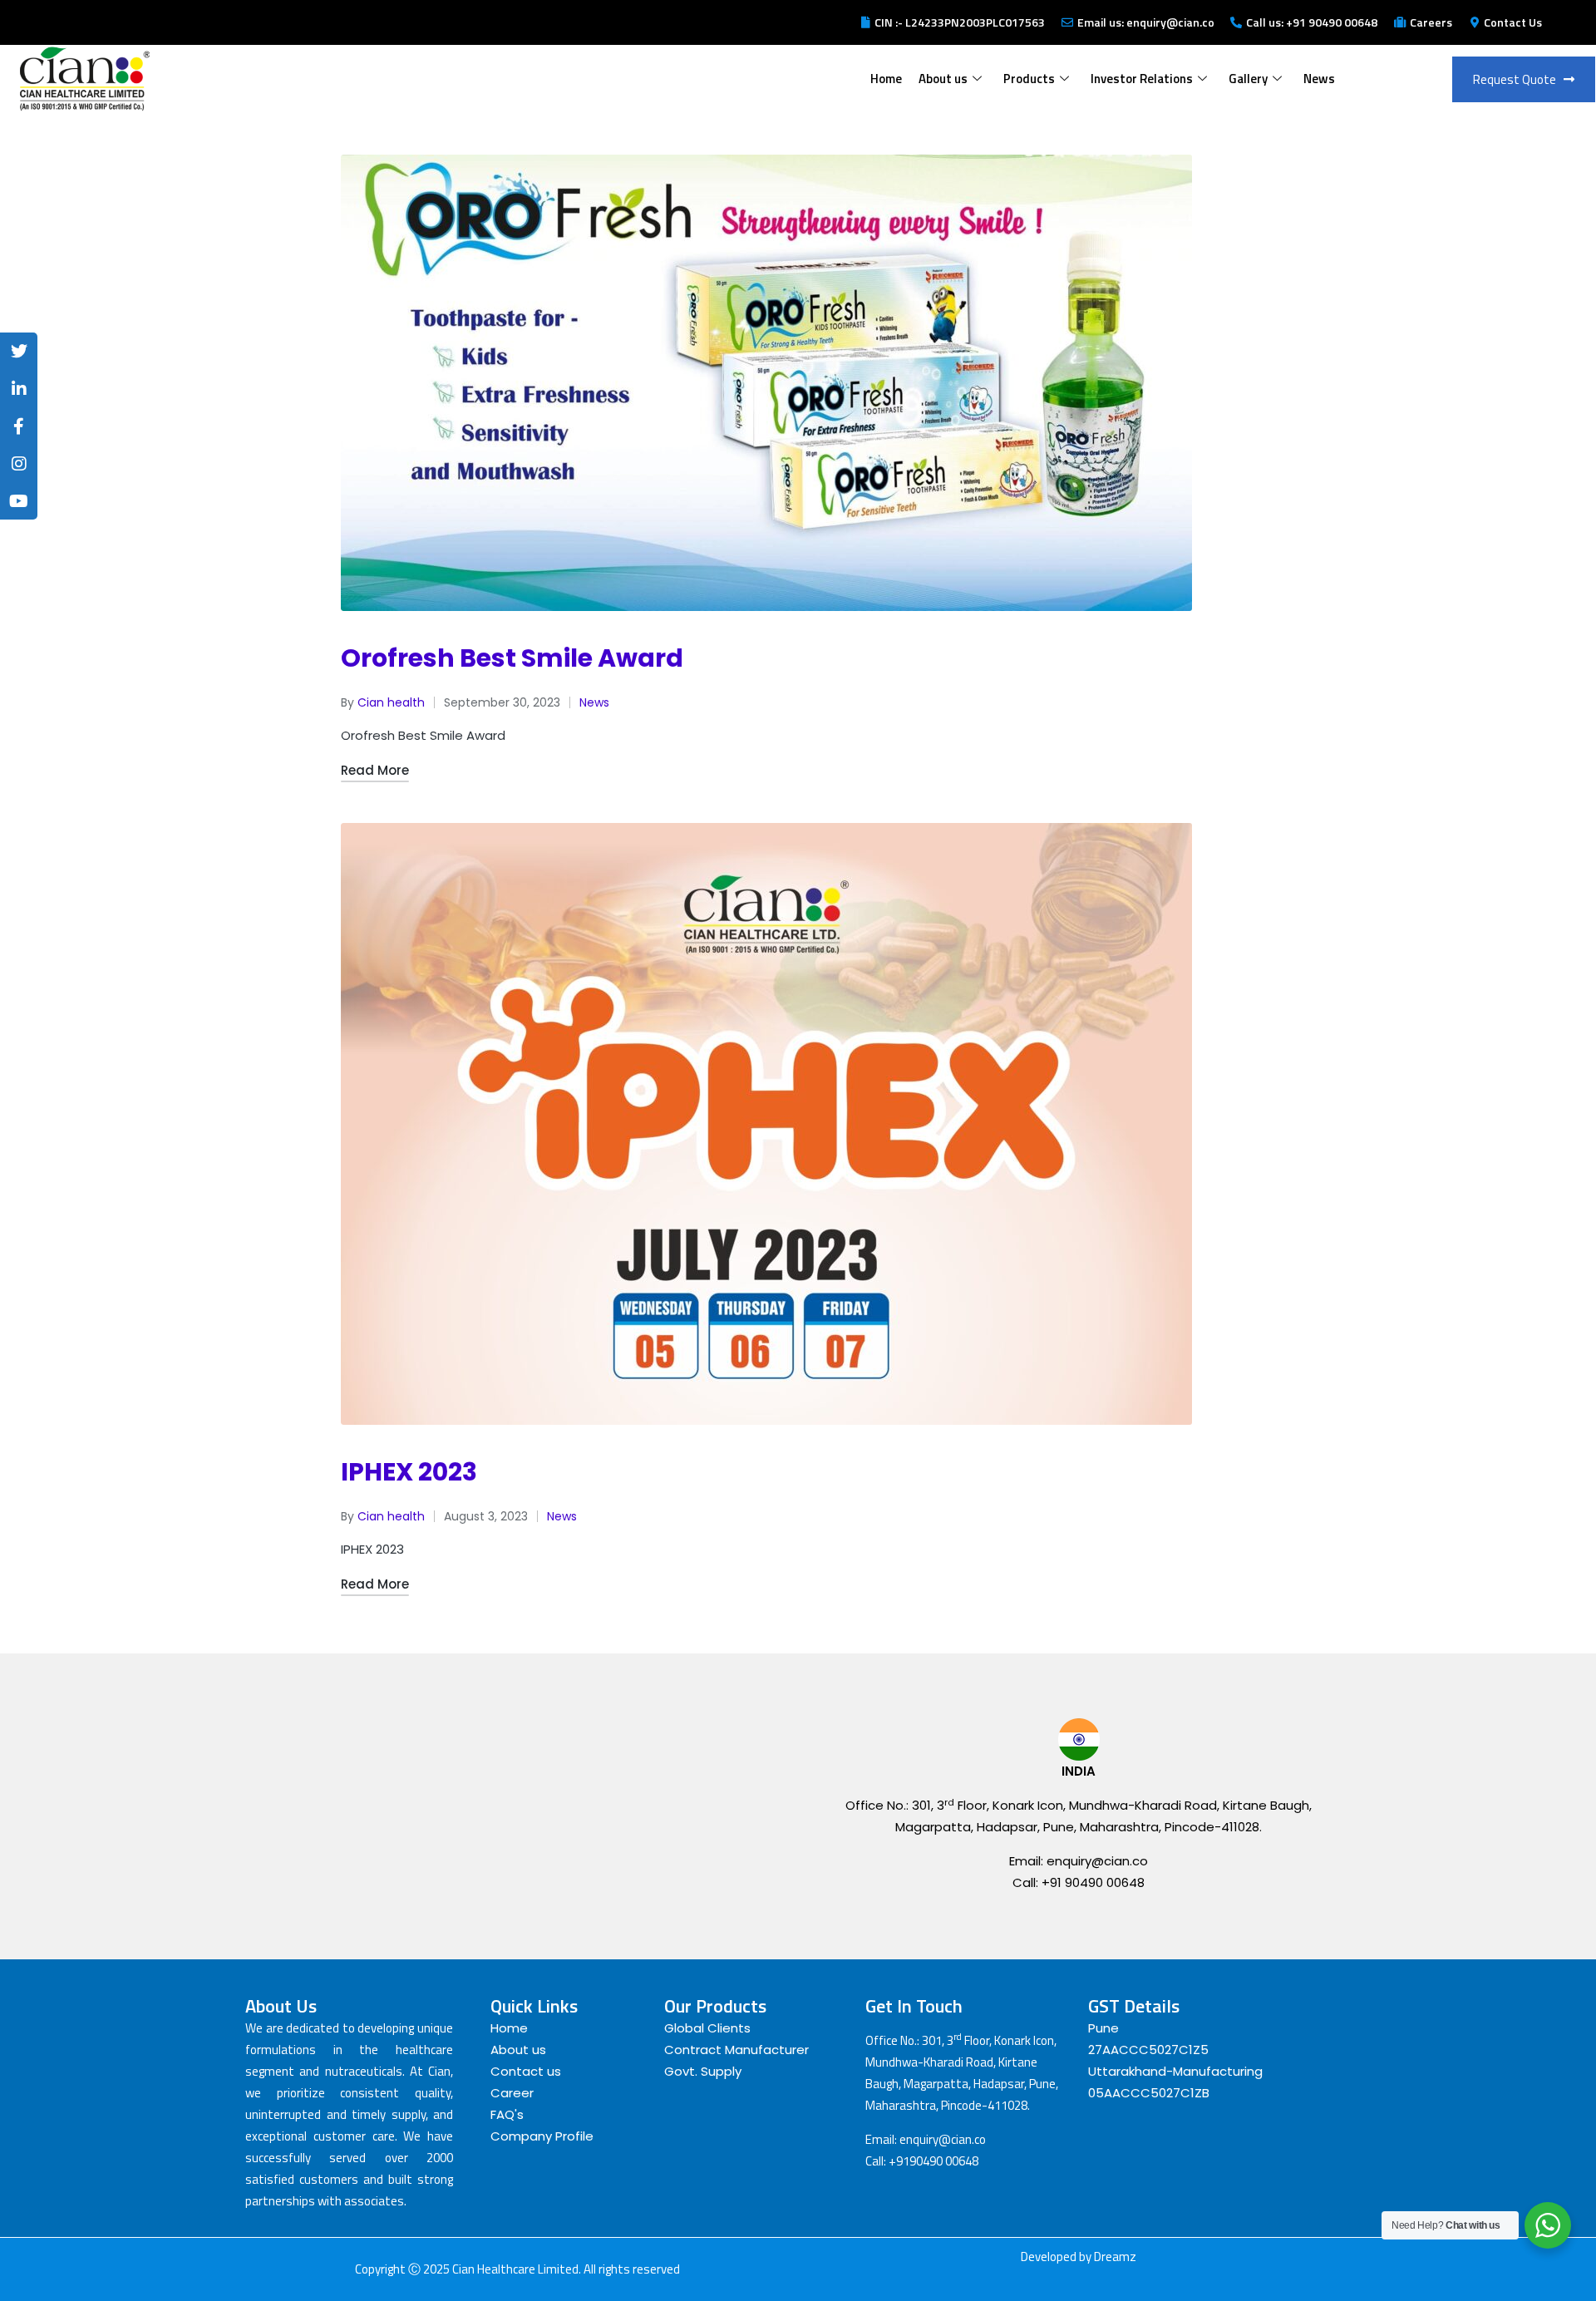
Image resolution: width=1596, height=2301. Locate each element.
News (1319, 79)
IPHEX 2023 (409, 1472)
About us (943, 79)
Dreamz (1115, 2257)
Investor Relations (1142, 79)
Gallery (1248, 79)
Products (1029, 79)
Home (886, 79)
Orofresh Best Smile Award (512, 658)
